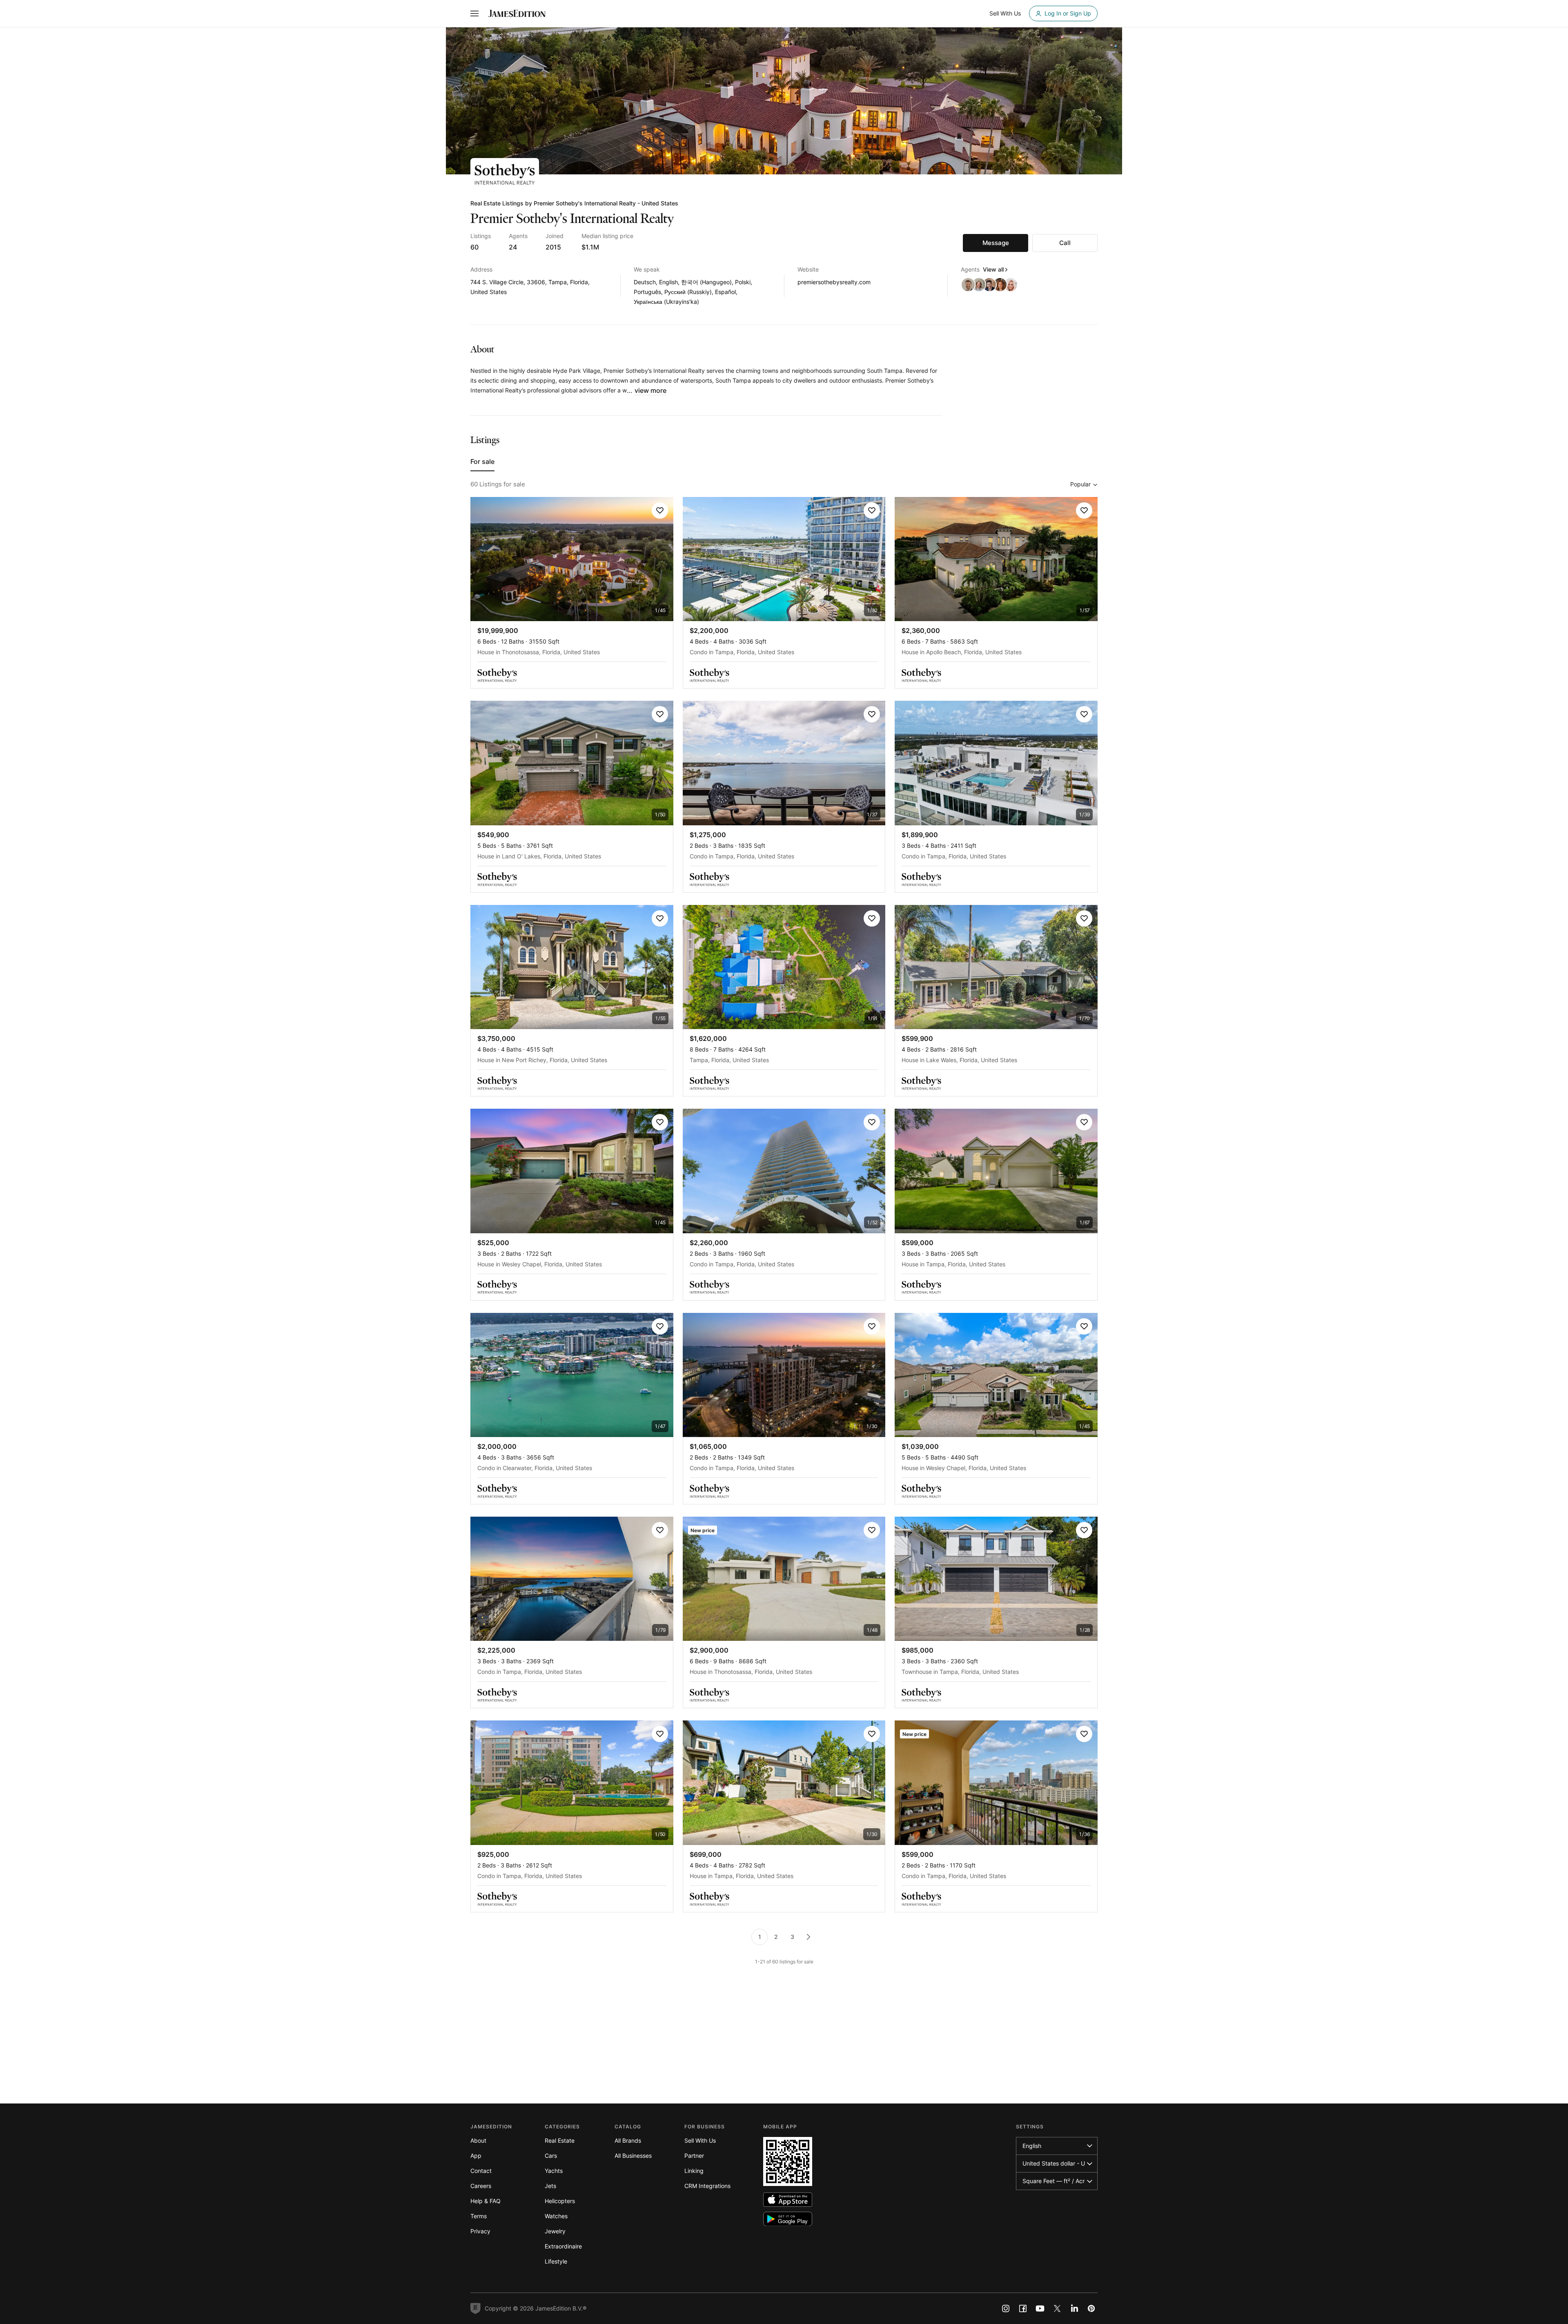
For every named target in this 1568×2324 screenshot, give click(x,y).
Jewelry (555, 2231)
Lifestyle (556, 2261)
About (478, 2140)
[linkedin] (1074, 2308)
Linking (694, 2171)
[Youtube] (1040, 2308)
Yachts (554, 2171)
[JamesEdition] (517, 13)
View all (993, 269)
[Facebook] (1023, 2308)
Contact (481, 2171)
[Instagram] (1006, 2308)
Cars (551, 2156)
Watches (556, 2216)
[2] (808, 1937)
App (476, 2156)
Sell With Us (700, 2140)
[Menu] (474, 13)
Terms (479, 2216)
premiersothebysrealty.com (834, 282)
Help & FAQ (486, 2201)
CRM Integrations (707, 2186)
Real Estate (560, 2140)
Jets (550, 2186)
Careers (481, 2186)
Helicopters (560, 2201)
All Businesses (633, 2156)
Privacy (480, 2231)
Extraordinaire (563, 2246)
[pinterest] (1091, 2308)
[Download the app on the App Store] (788, 2200)
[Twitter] (1057, 2308)
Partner (694, 2156)
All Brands (628, 2140)
